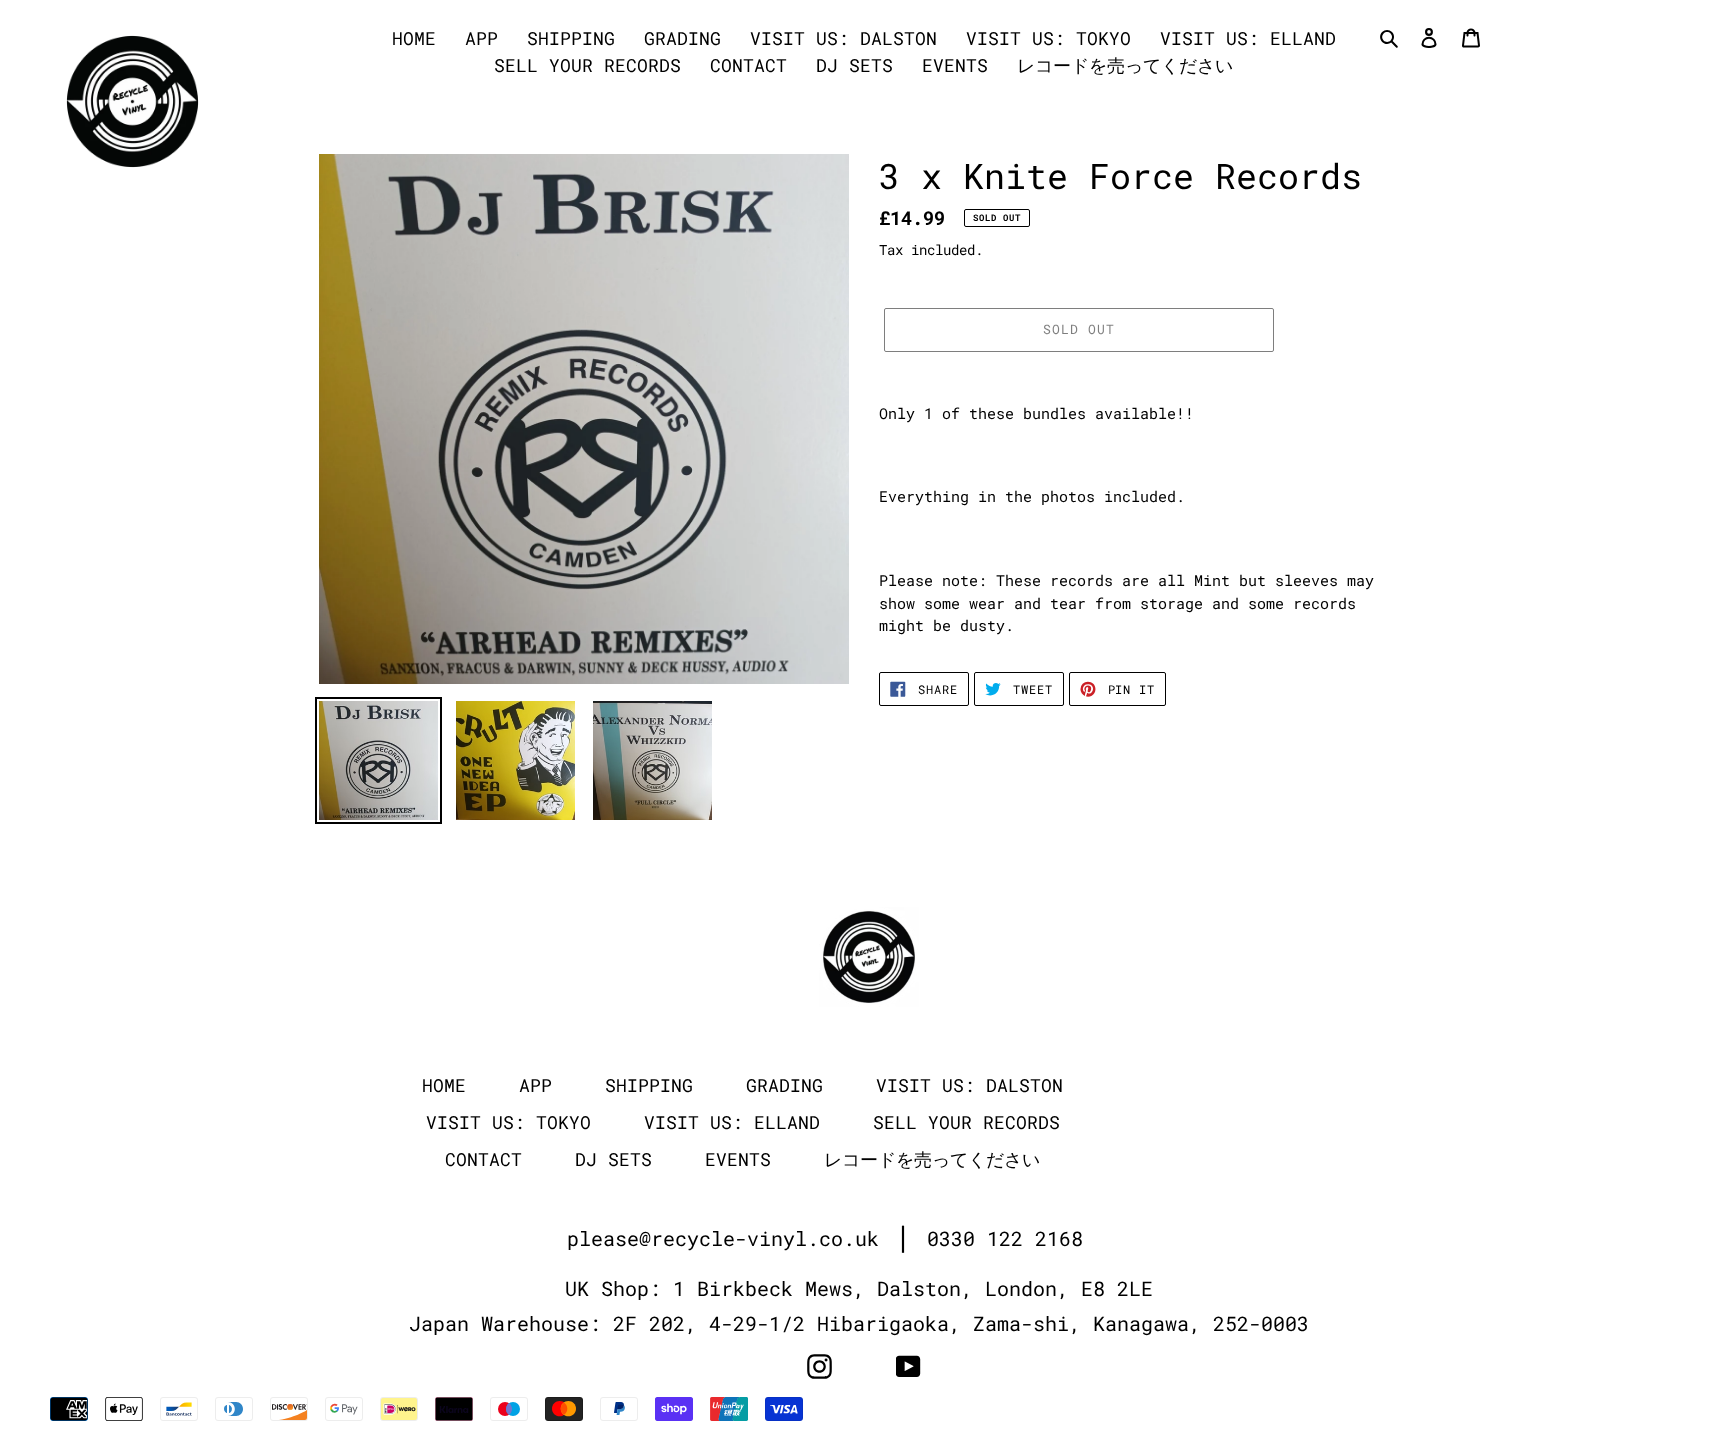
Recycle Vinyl (1336, 1410)
